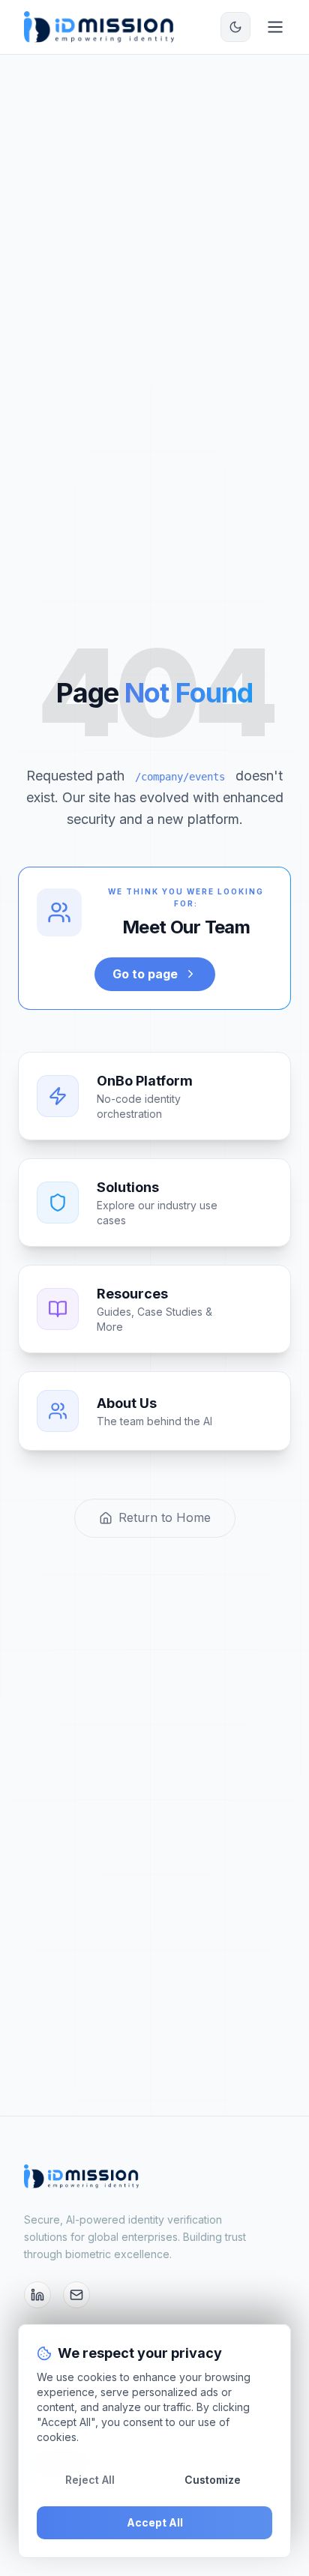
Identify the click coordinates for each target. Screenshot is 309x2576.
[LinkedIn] (37, 2295)
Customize (213, 2480)
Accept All (155, 2522)
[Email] (76, 2295)
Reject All (90, 2480)
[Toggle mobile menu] (275, 27)
